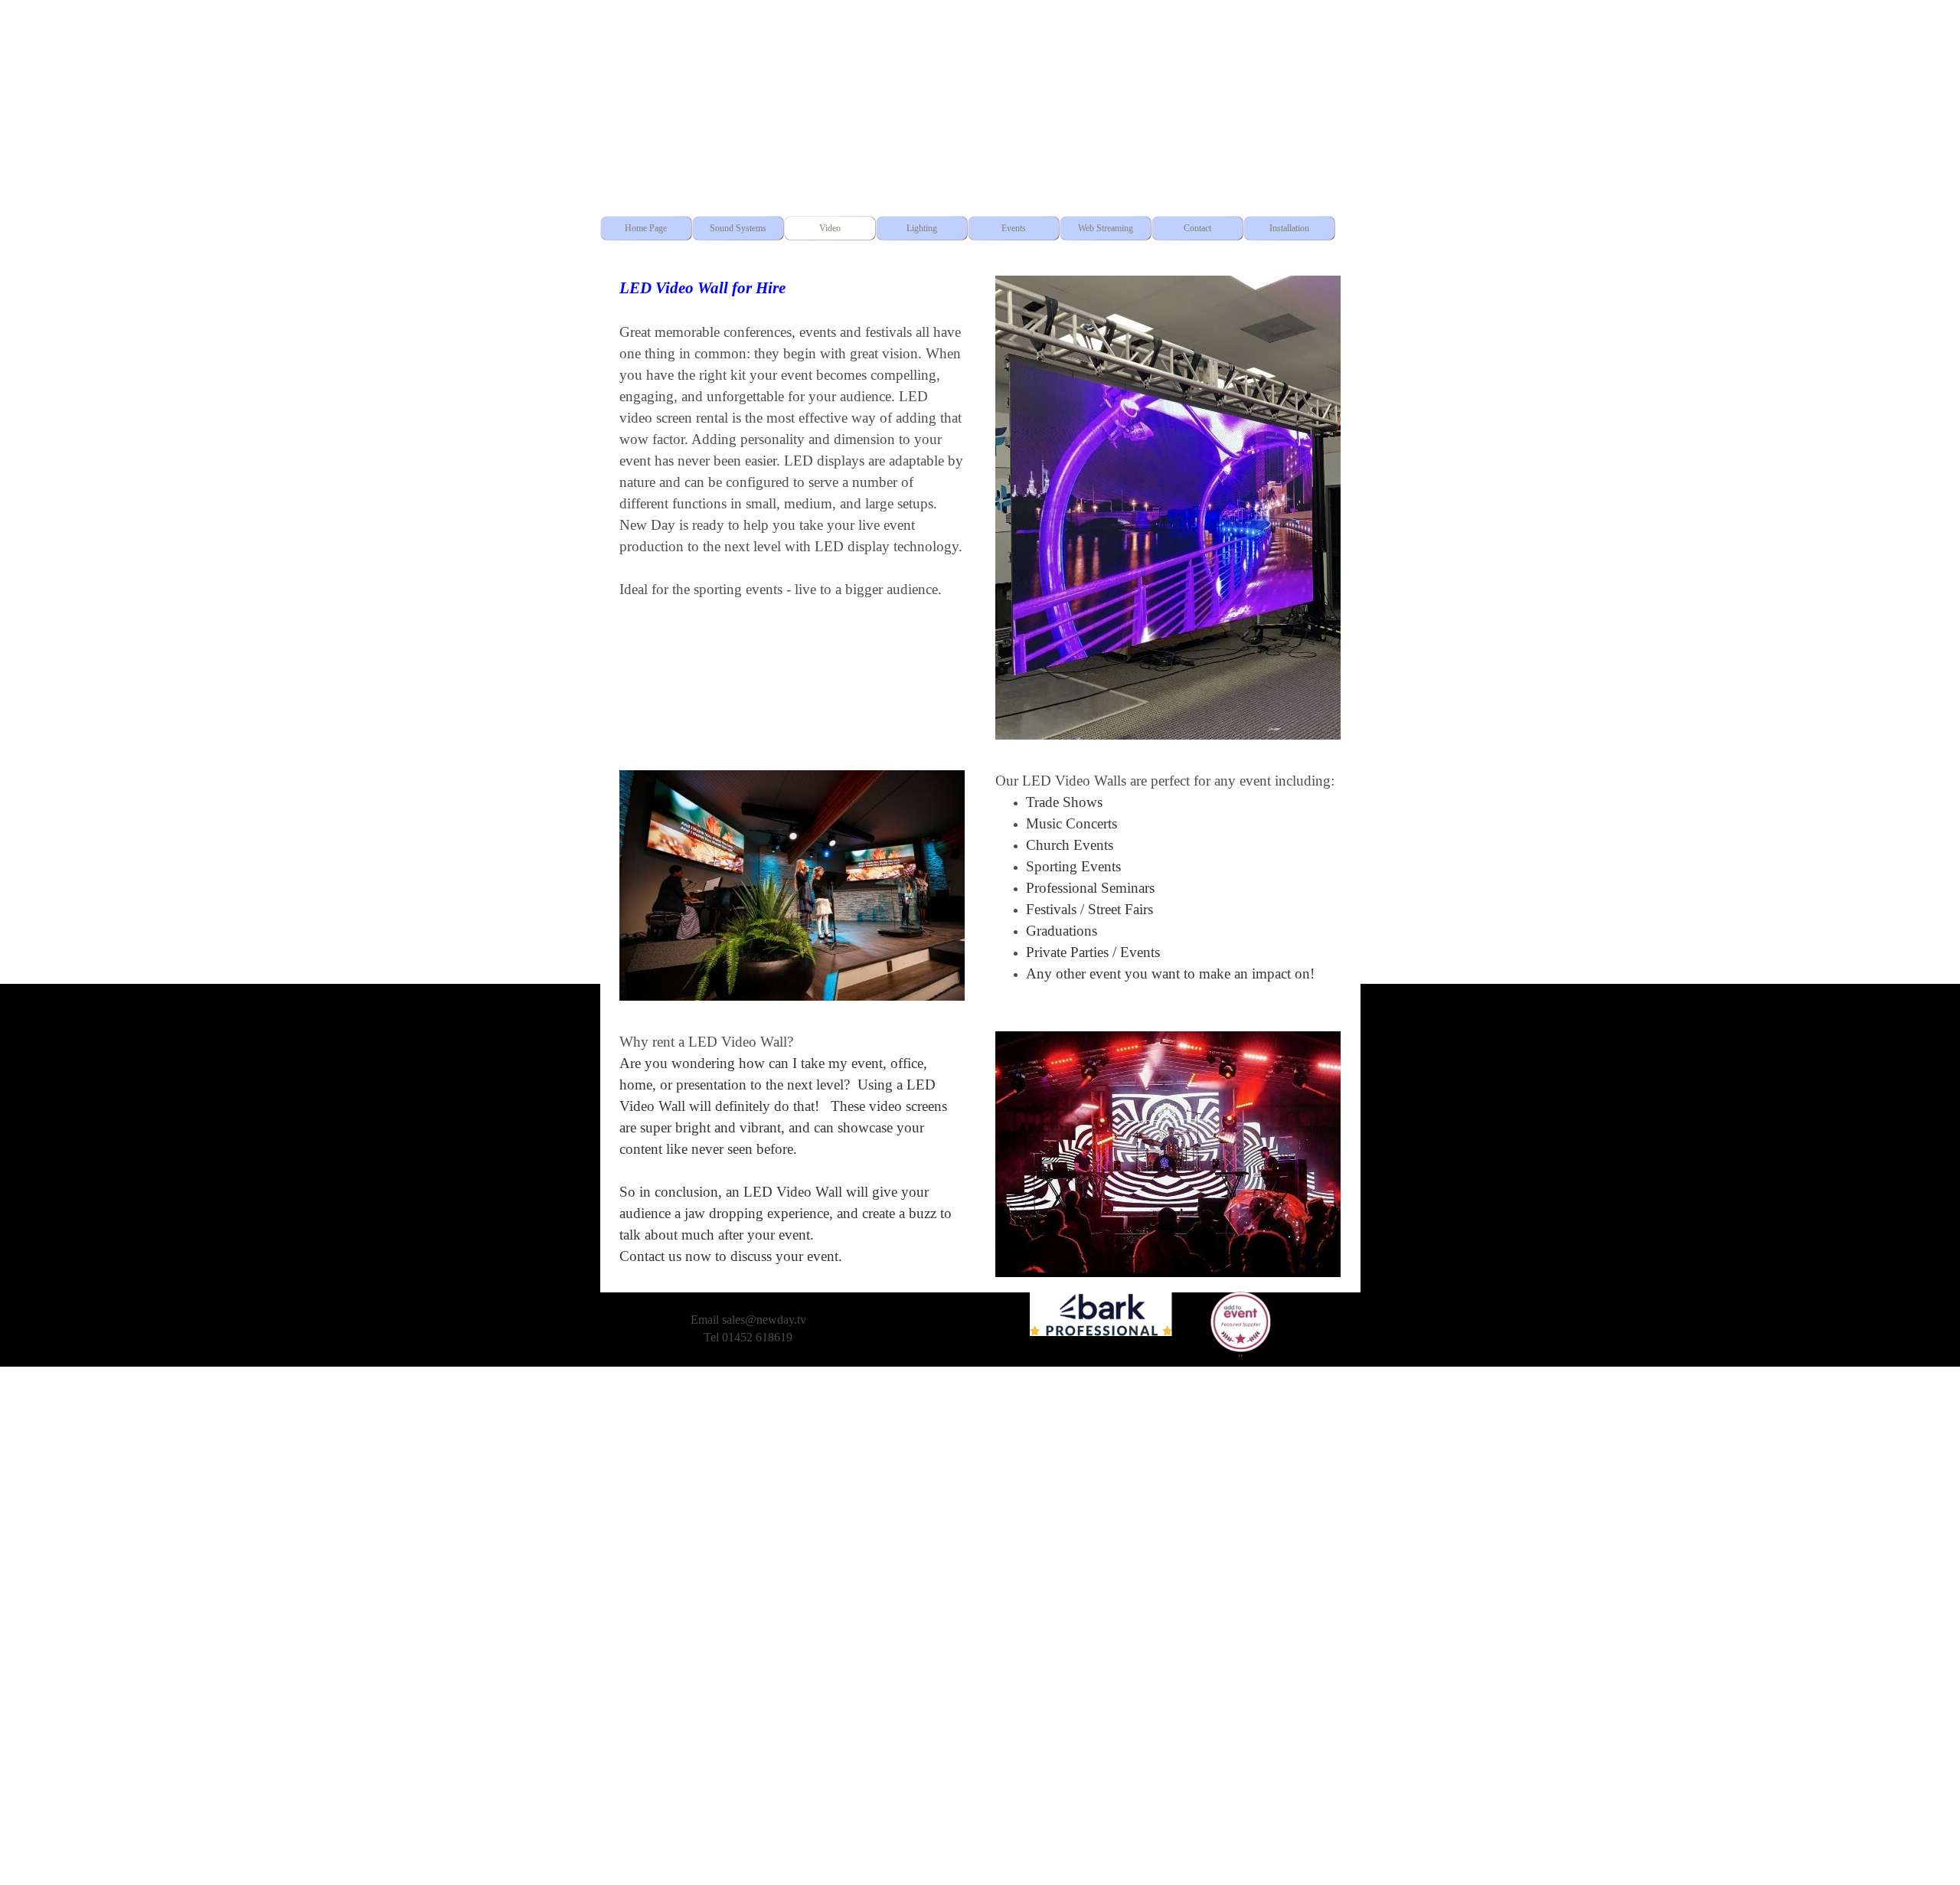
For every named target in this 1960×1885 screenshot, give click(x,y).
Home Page (646, 228)
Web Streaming (1106, 228)
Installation (1289, 228)
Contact (1197, 228)
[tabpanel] (792, 438)
